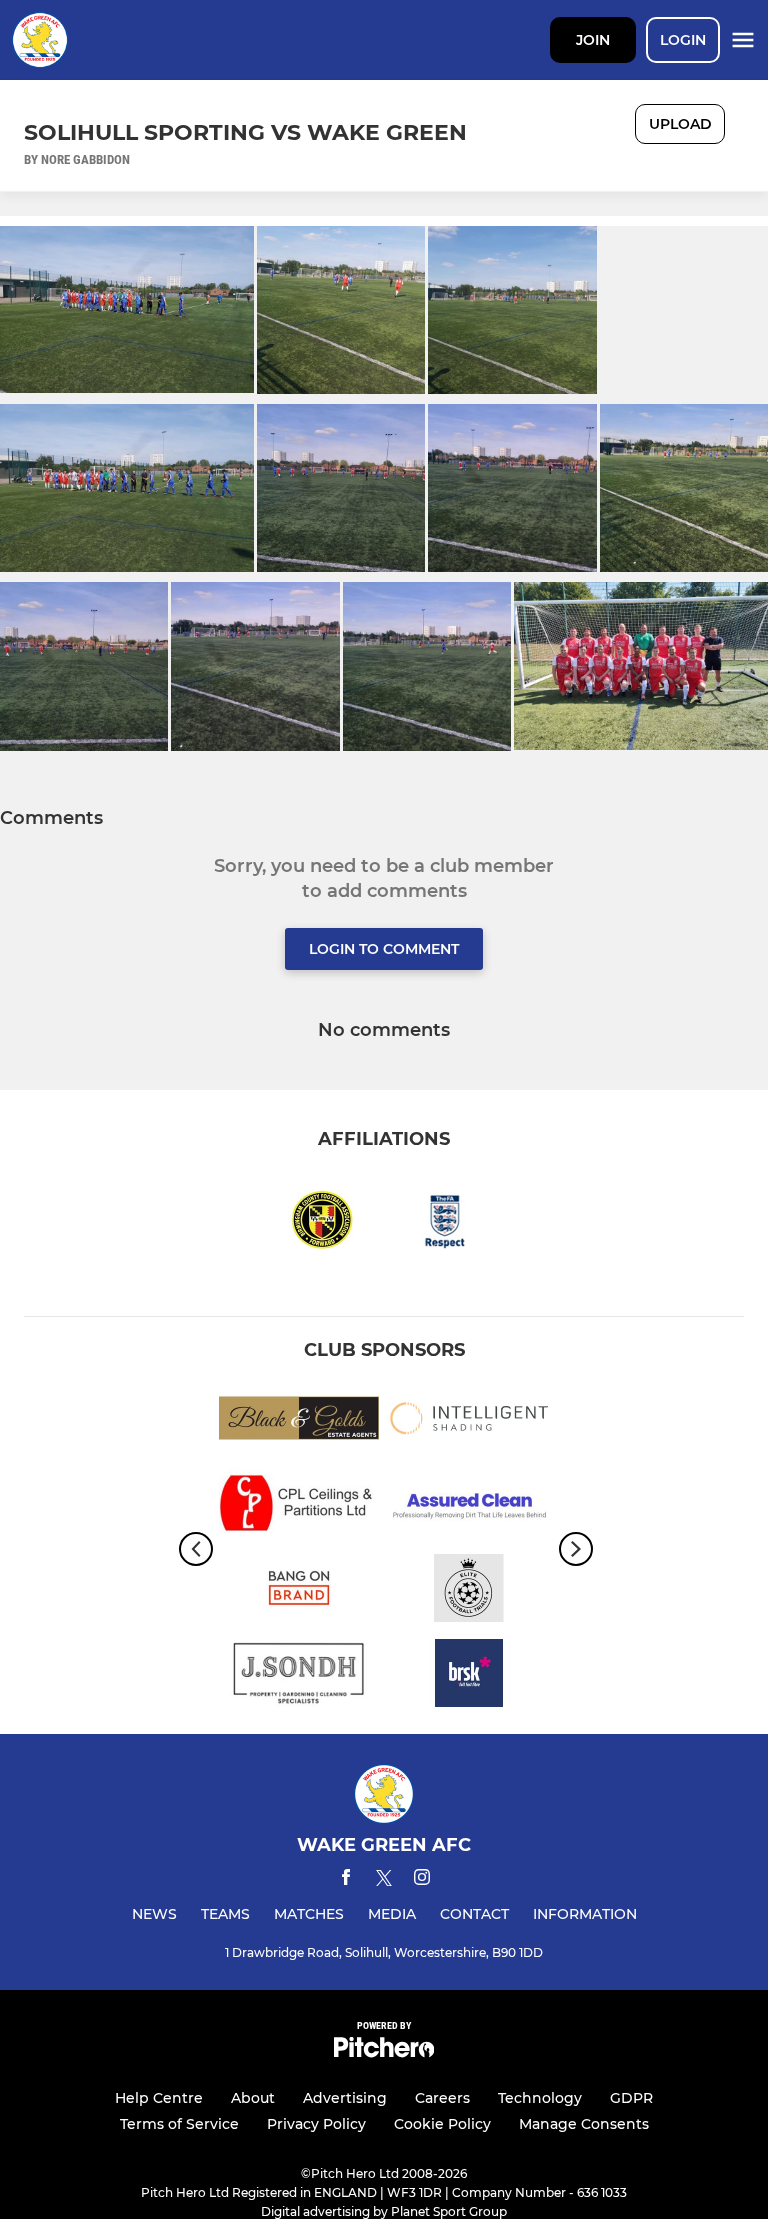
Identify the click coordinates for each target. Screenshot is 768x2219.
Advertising (345, 2098)
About (253, 2098)
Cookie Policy (442, 2124)
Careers (442, 2098)
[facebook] (346, 1880)
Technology (540, 2098)
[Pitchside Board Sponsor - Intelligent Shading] (469, 1421)
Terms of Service (179, 2124)
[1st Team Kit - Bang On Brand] (299, 1591)
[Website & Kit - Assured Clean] (469, 1506)
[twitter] (384, 1881)
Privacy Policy (316, 2124)
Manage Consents (584, 2124)
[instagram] (422, 1880)
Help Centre (159, 2098)
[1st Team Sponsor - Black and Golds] (299, 1421)
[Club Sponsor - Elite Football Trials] (469, 1591)
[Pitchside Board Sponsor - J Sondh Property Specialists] (299, 1676)
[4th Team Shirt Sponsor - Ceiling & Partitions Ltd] (299, 1506)
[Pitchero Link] (384, 2052)
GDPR (631, 2098)
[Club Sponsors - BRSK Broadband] (469, 1676)
